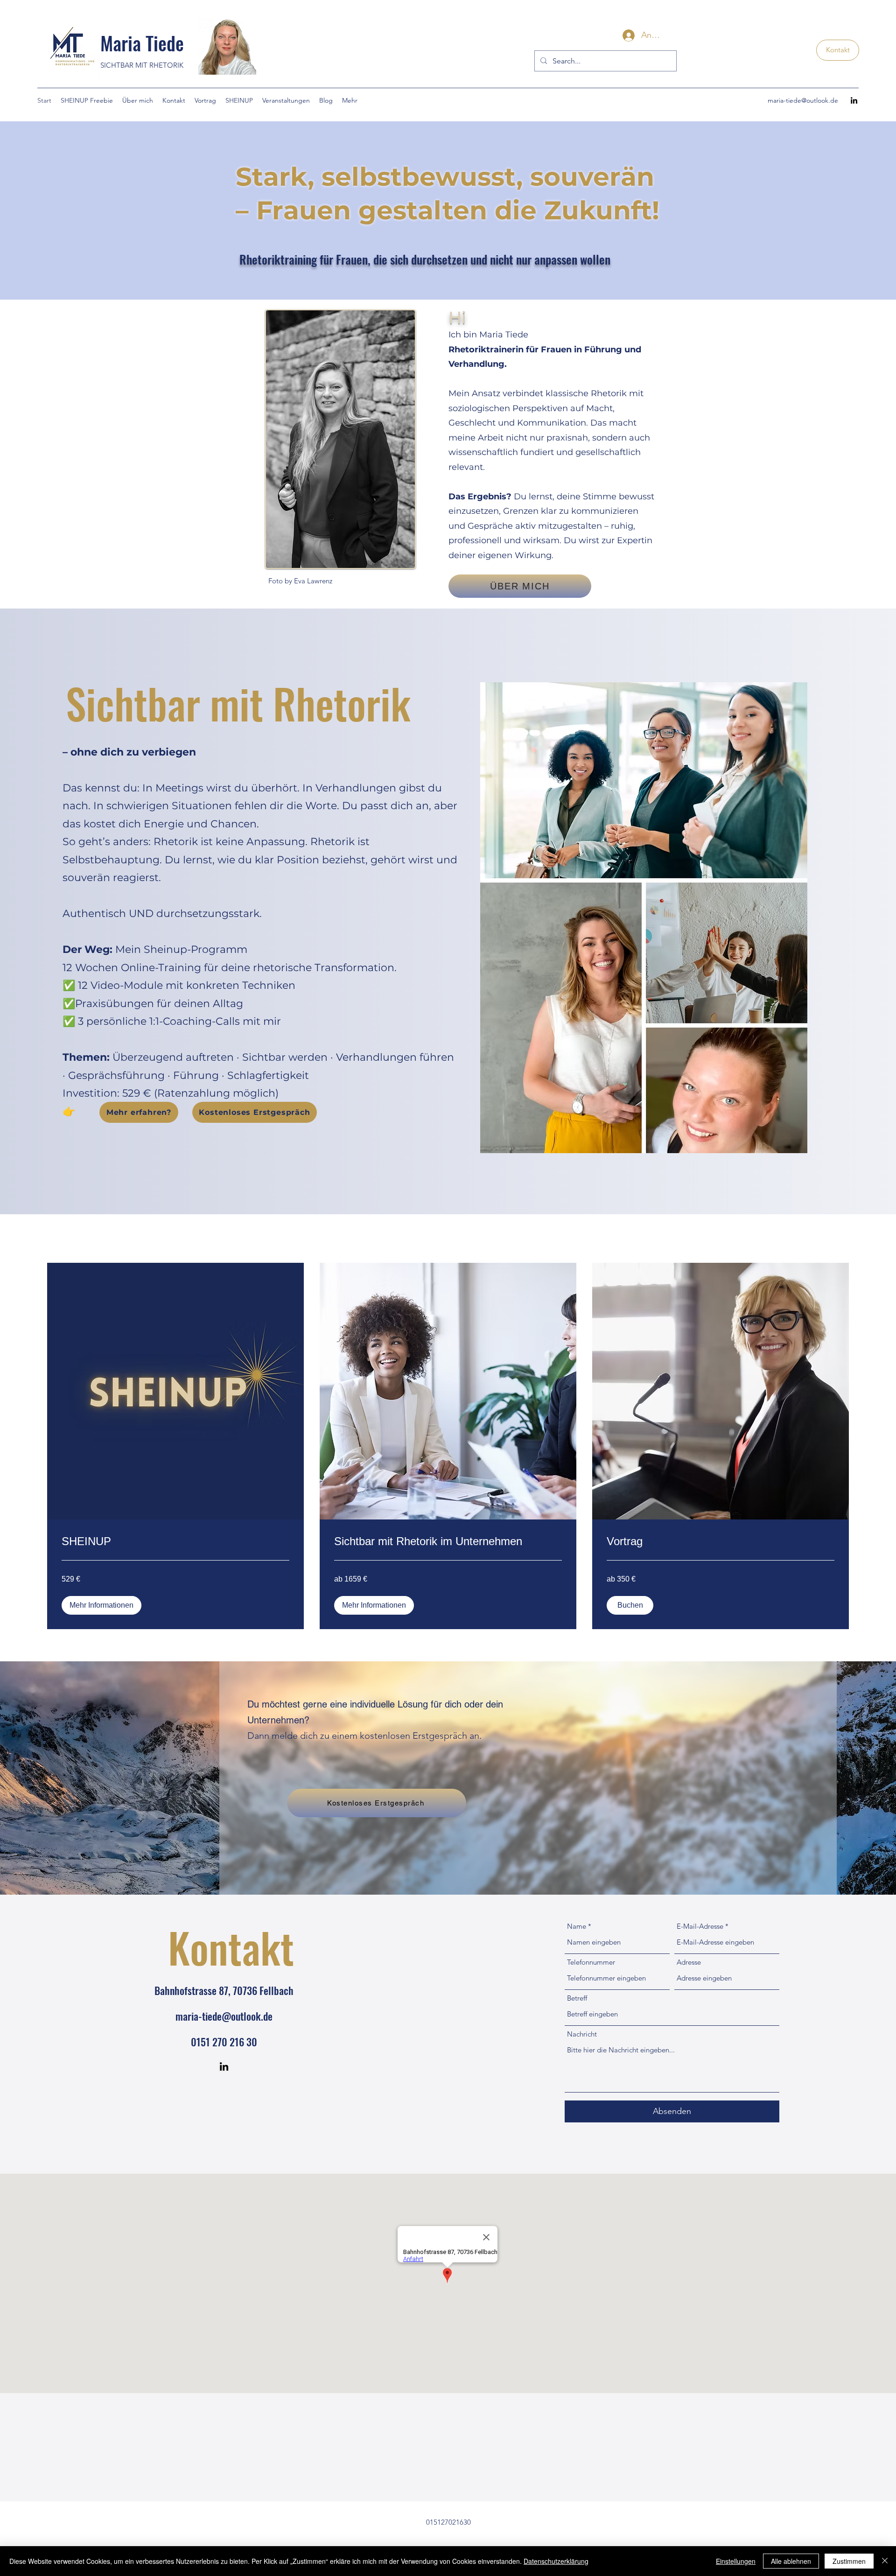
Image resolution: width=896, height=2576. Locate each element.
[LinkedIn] (854, 100)
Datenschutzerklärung (556, 2561)
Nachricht (582, 2034)
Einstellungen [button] (736, 2561)
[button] (101, 1605)
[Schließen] (885, 2561)
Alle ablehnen (791, 2561)
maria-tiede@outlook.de (803, 100)
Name (577, 1926)
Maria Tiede (142, 43)
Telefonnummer (591, 1962)
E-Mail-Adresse (700, 1926)
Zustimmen (849, 2561)
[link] (175, 1541)
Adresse (689, 1962)
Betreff (577, 1998)
